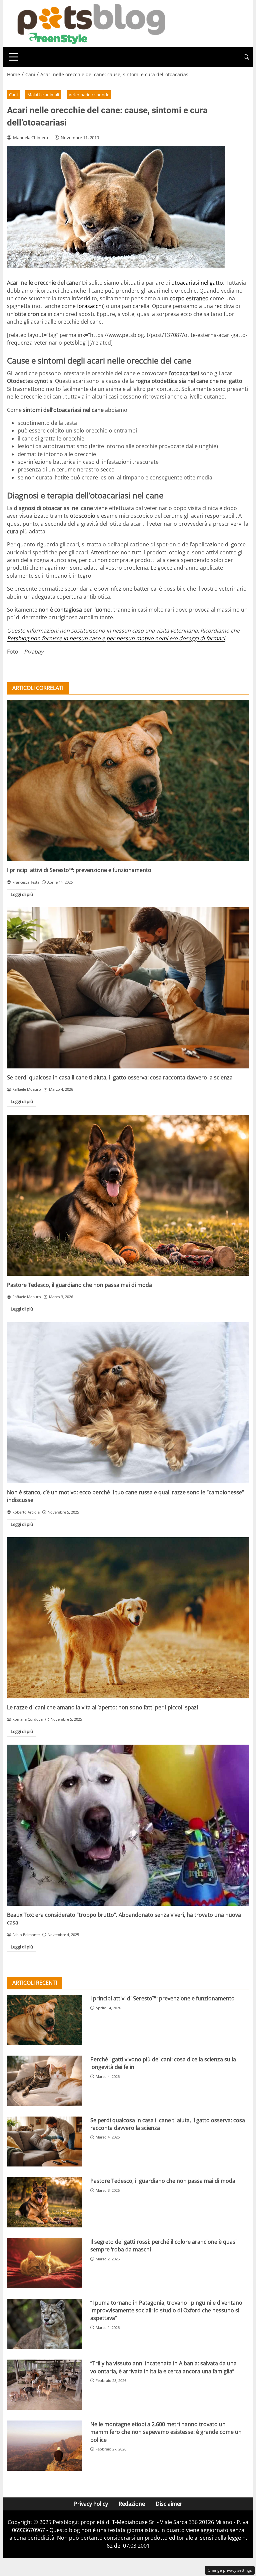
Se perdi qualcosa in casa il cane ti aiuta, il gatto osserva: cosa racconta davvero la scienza (120, 1077)
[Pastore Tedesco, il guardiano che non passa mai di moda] (128, 1195)
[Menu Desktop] (14, 57)
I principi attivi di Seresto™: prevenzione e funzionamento (79, 870)
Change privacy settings (230, 2570)
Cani (13, 95)
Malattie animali (43, 95)
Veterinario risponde (89, 95)
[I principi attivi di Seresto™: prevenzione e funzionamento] (128, 780)
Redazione (132, 2504)
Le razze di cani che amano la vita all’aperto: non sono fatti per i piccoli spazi (102, 1707)
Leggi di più (22, 894)
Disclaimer (169, 2504)
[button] (246, 57)
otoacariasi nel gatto (197, 283)
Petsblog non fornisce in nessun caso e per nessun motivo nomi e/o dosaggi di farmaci (116, 638)
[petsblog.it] (90, 23)
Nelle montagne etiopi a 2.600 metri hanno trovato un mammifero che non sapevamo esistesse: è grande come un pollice (166, 2432)
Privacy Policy (91, 2504)
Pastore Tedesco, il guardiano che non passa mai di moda (79, 1285)
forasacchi (90, 306)
